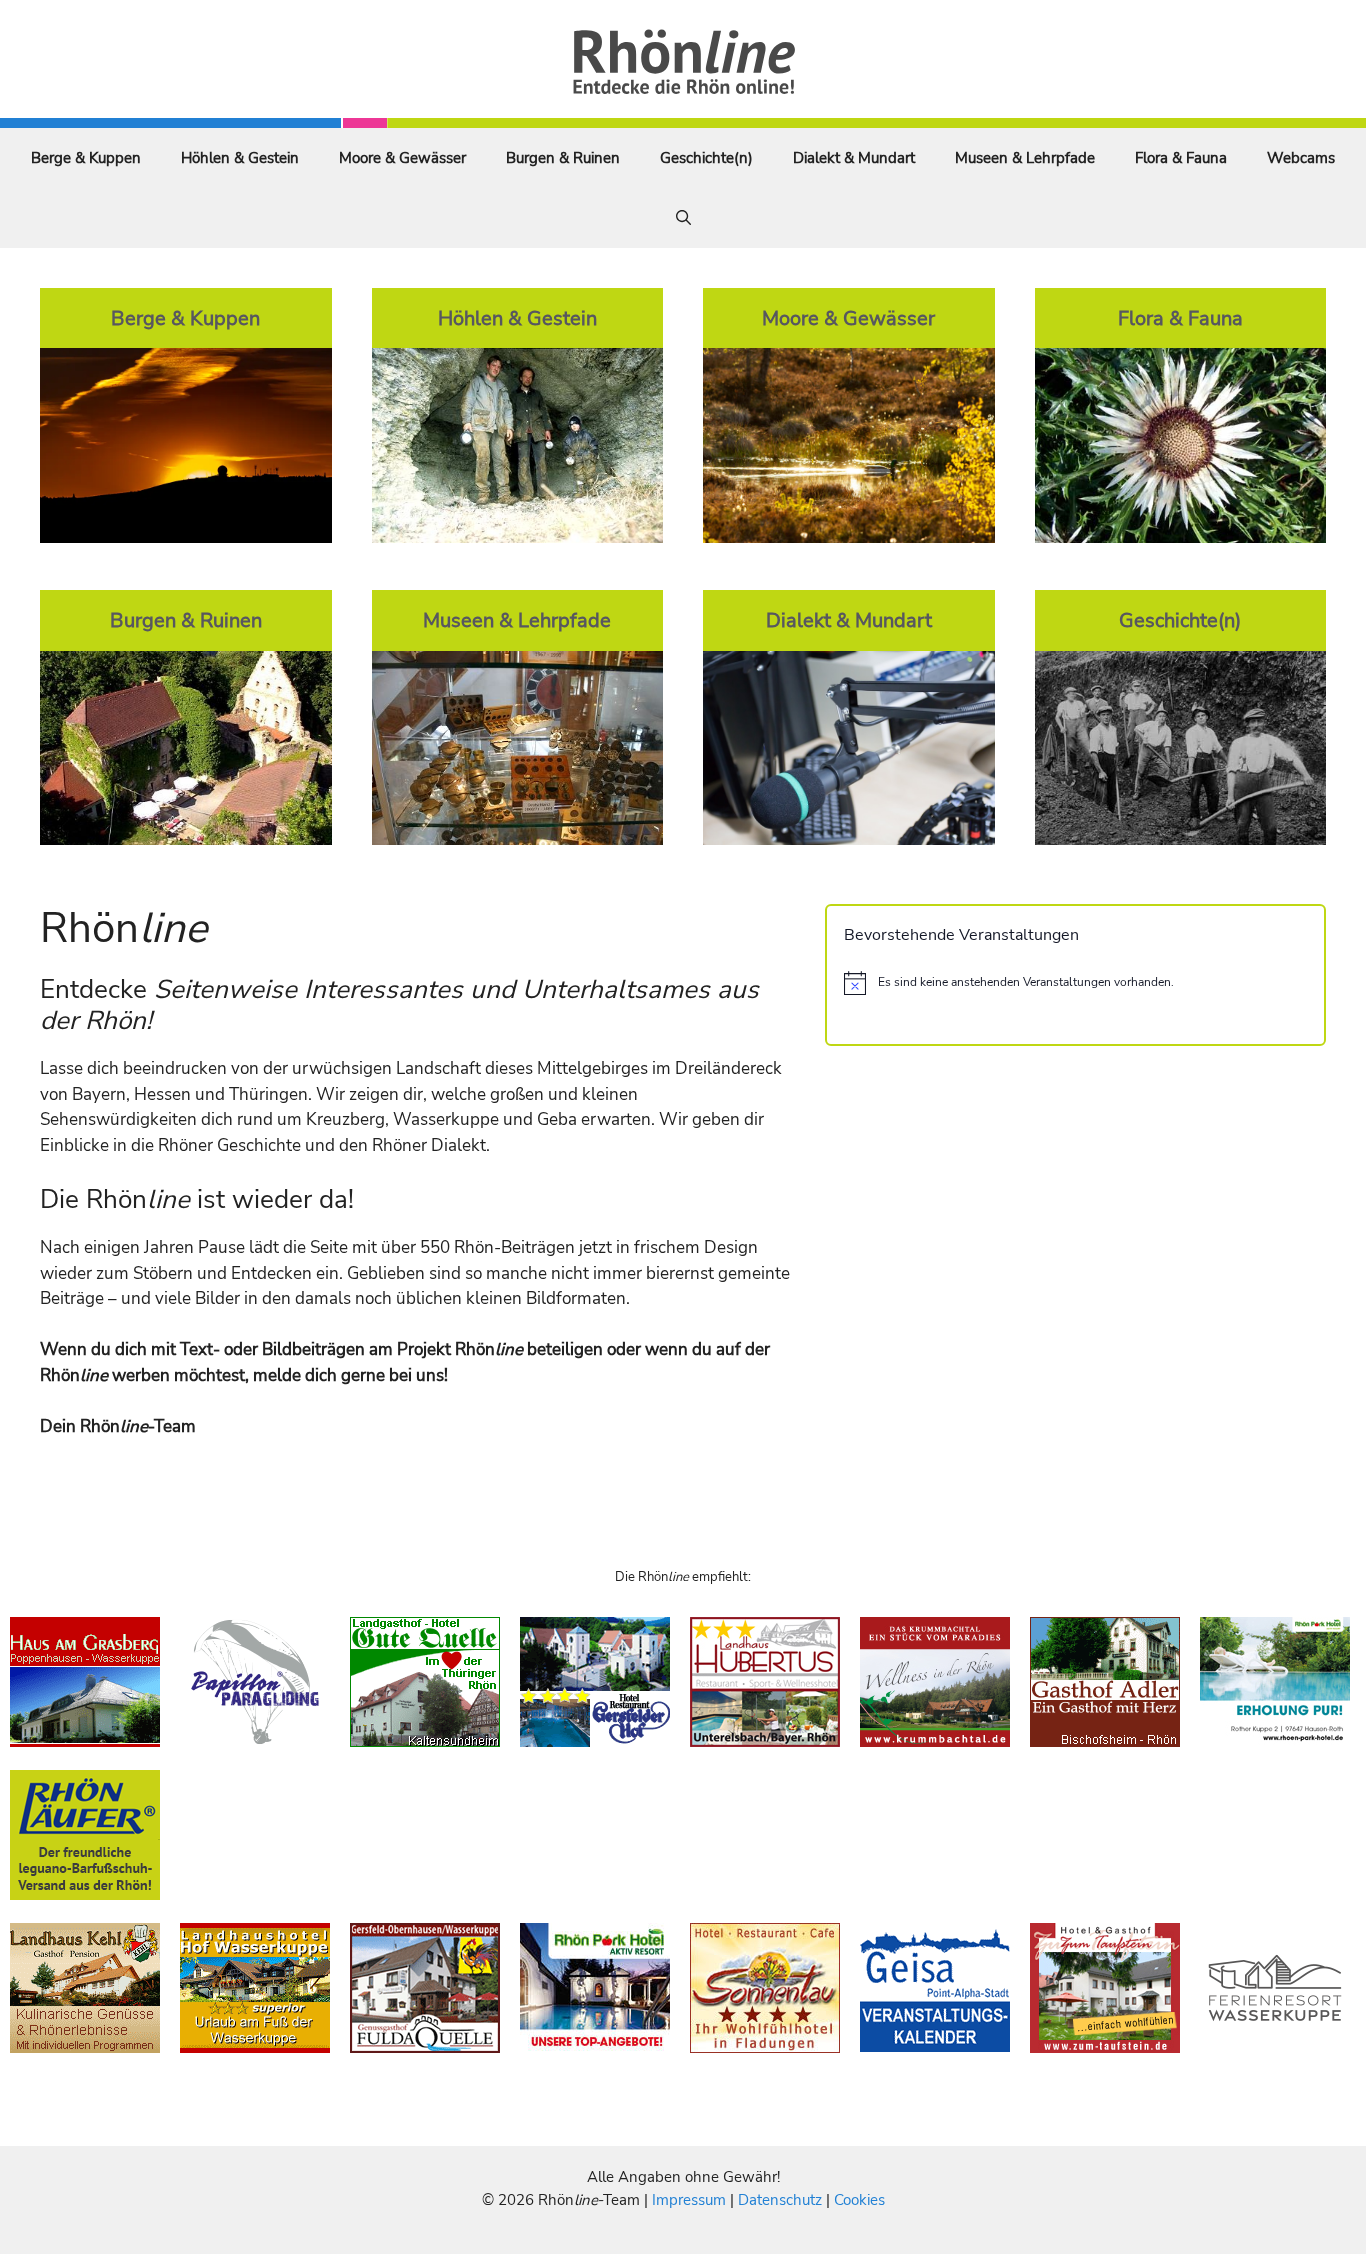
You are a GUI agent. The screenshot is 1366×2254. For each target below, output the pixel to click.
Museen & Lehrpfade (1025, 158)
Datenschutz (780, 2200)
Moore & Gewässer (402, 158)
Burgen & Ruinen (563, 158)
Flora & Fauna (1181, 158)
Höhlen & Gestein (240, 158)
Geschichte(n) (706, 158)
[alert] (1075, 983)
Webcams (1301, 158)
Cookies (859, 2200)
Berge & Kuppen (86, 158)
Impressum (691, 2200)
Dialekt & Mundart (854, 158)
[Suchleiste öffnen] (683, 218)
